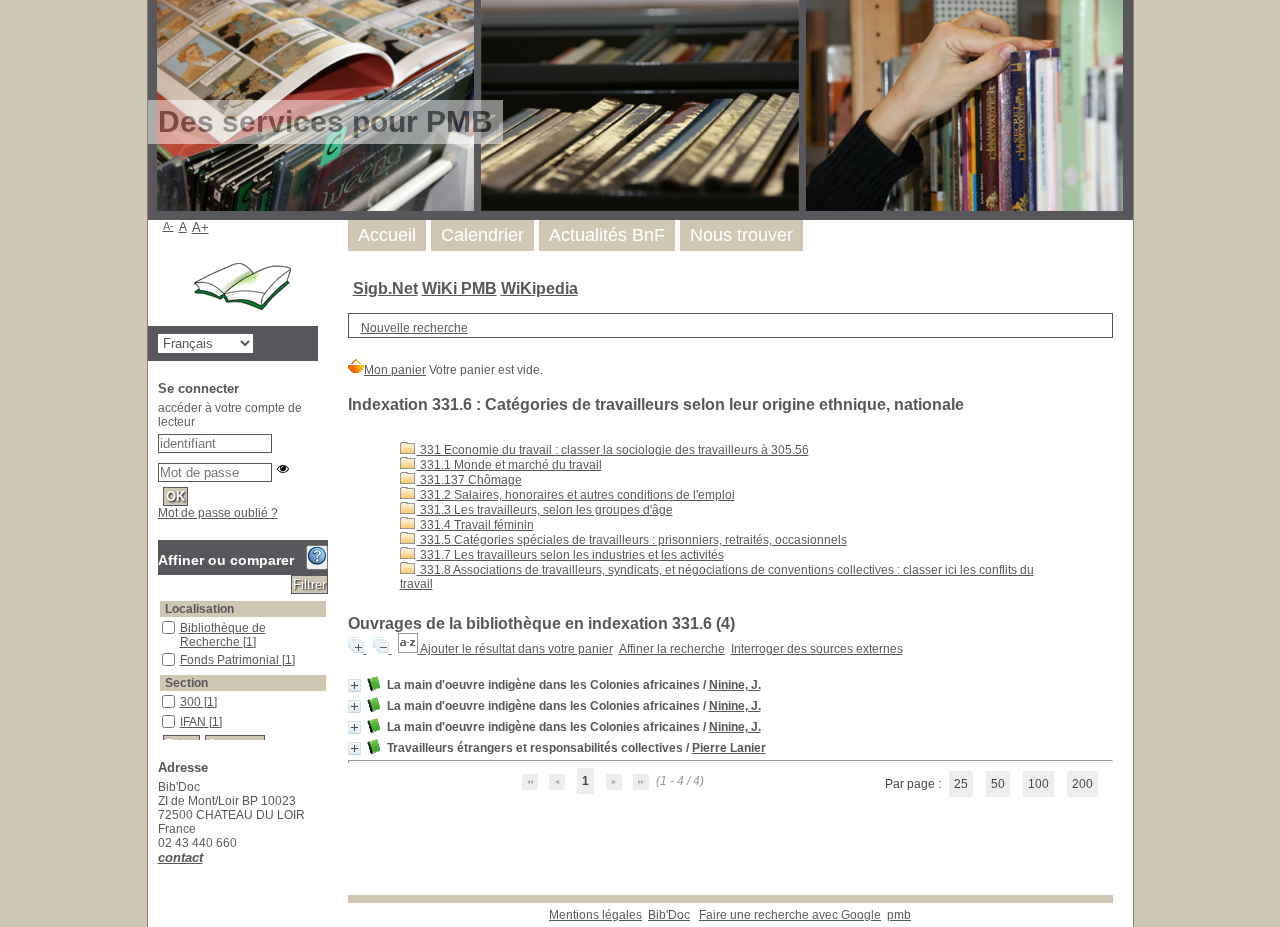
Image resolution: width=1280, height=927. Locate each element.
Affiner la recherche (672, 649)
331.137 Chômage (469, 480)
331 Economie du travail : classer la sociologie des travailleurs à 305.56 (613, 450)
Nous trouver (741, 235)
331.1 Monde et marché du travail (509, 465)
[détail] (354, 685)
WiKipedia (539, 288)
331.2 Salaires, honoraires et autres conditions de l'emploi (576, 495)
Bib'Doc (669, 915)
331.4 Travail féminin (475, 525)
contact (180, 857)
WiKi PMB (459, 288)
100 (1038, 784)
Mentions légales (595, 915)
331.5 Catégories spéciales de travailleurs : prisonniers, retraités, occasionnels (632, 540)
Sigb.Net (385, 288)
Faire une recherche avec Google (790, 915)
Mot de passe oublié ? (218, 513)
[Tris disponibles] (409, 649)
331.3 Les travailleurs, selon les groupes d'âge (545, 510)
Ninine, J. (735, 685)
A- (168, 226)
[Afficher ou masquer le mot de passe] (283, 469)
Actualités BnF (607, 235)
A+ (200, 227)
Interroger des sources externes (817, 649)
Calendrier (482, 235)
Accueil (387, 235)
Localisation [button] (199, 609)
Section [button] (186, 683)
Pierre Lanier (729, 748)
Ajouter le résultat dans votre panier (516, 649)
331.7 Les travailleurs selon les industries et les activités (570, 555)
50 (998, 784)
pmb (899, 915)
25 (961, 784)
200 (1082, 784)
